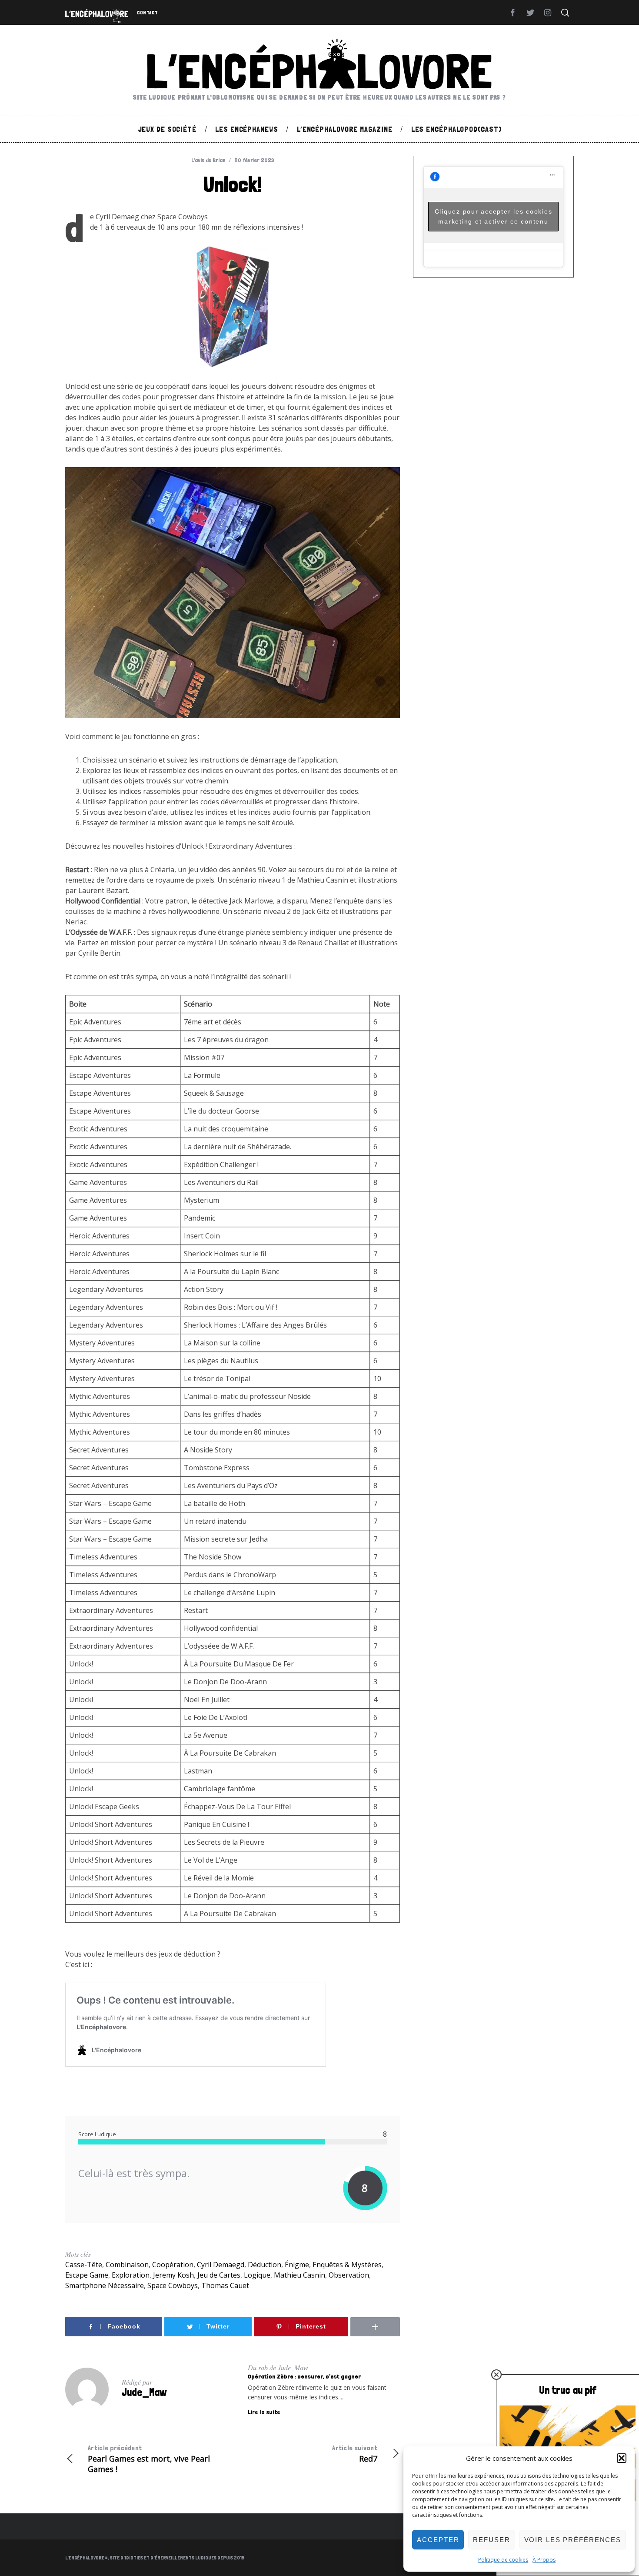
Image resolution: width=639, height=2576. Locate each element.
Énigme (297, 2265)
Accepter (438, 2540)
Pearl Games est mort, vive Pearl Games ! (149, 2459)
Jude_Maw (144, 2392)
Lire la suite (264, 2412)
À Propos (544, 2560)
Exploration (131, 2275)
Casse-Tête (84, 2265)
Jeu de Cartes (219, 2275)
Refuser (491, 2540)
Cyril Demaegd (221, 2265)
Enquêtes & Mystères (347, 2265)
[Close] (496, 2375)
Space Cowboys (173, 2285)
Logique (257, 2275)
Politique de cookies (503, 2560)
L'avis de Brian (208, 160)
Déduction (265, 2265)
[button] (622, 2458)
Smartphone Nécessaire (105, 2285)
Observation (349, 2275)
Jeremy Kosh (173, 2275)
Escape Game (87, 2275)
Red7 (355, 2454)
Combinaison (127, 2265)
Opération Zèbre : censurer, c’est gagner (304, 2376)
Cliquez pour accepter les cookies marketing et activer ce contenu (494, 216)
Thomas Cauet (225, 2285)
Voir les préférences (573, 2540)
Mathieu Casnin (300, 2275)
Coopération (173, 2265)
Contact (147, 13)
